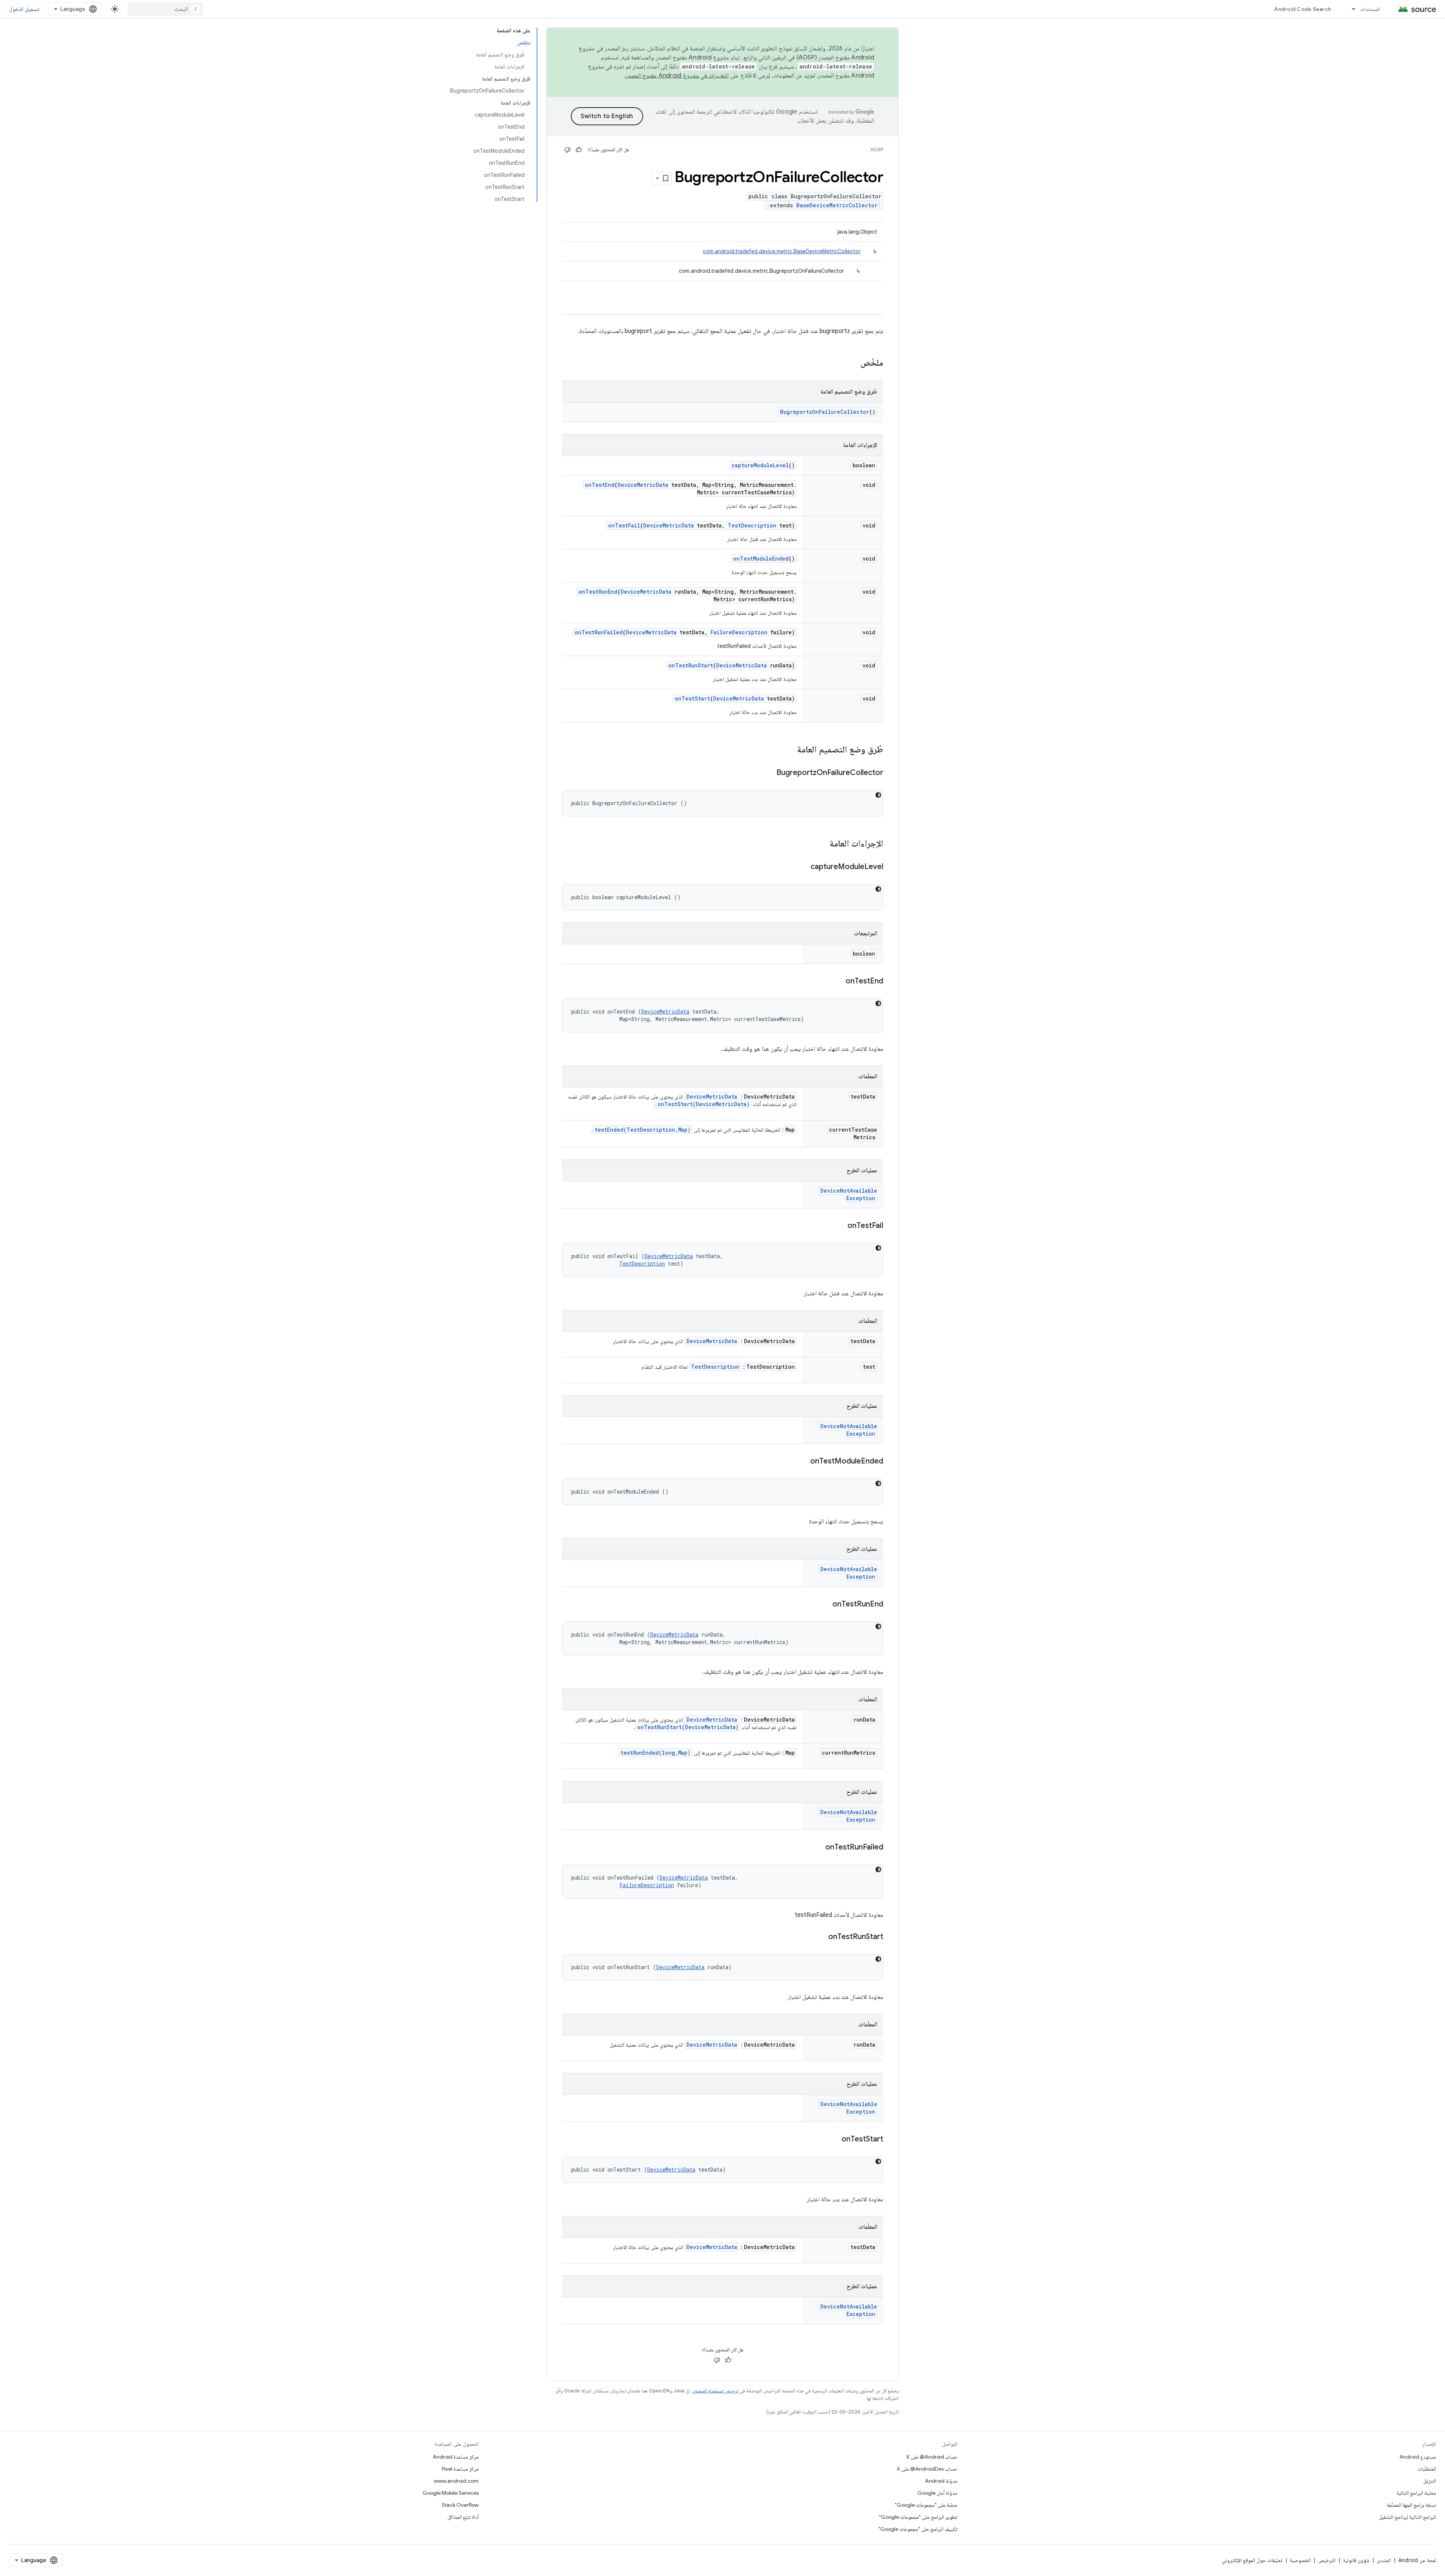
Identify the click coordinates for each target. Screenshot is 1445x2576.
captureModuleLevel (760, 465)
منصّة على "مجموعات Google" (926, 2505)
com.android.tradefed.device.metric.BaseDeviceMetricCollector (782, 251)
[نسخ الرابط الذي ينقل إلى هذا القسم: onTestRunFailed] (818, 1848)
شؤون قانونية (1356, 2560)
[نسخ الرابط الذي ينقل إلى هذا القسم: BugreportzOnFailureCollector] (769, 773)
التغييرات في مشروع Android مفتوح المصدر (677, 76)
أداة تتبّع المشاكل (463, 2517)
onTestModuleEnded (761, 559)
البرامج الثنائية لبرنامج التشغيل (1407, 2517)
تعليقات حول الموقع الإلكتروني (1252, 2560)
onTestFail (624, 525)
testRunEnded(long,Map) (656, 1753)
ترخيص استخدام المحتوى (715, 2391)
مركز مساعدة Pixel (460, 2469)
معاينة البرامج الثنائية (1416, 2493)
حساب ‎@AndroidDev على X (927, 2469)
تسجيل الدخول (24, 9)
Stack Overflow (460, 2505)
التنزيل (1430, 2481)
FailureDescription (739, 632)
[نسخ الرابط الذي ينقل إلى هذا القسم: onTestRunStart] (821, 1937)
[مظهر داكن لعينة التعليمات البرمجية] (878, 795)
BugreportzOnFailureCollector (825, 412)
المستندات (1370, 9)
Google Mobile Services (451, 2493)
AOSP (877, 150)
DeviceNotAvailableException (849, 1194)
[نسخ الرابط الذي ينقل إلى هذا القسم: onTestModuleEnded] (803, 1462)
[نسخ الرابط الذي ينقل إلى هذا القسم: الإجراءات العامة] (822, 844)
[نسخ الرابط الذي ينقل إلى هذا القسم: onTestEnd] (838, 982)
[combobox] (165, 9)
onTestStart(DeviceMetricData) (703, 1104)
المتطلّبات (1427, 2469)
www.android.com (456, 2481)
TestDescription (752, 525)
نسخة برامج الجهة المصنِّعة (1411, 2505)
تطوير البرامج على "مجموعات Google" (918, 2517)
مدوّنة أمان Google (937, 2493)
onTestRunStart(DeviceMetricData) (688, 1727)
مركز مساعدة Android (456, 2457)
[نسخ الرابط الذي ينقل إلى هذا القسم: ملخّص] (853, 363)
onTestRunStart (691, 665)
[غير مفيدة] (567, 150)
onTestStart (692, 698)
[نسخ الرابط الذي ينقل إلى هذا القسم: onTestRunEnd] (825, 1605)
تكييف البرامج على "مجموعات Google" (918, 2529)
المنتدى (1384, 2560)
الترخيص (1327, 2560)
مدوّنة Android (941, 2481)
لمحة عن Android (1417, 2560)
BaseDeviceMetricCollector (837, 205)
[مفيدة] (579, 150)
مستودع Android (1418, 2457)
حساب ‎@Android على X (932, 2457)
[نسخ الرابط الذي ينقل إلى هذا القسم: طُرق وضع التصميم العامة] (789, 750)
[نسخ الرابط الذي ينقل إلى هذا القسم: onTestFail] (840, 1226)
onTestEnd (600, 485)
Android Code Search (1303, 9)
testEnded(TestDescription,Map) (643, 1130)
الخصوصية (1300, 2560)
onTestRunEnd (598, 592)
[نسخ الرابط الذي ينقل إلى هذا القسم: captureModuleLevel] (803, 867)
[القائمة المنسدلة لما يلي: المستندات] (1350, 9)
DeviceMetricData (643, 485)
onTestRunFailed (599, 632)
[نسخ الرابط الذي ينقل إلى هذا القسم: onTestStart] (834, 2140)
